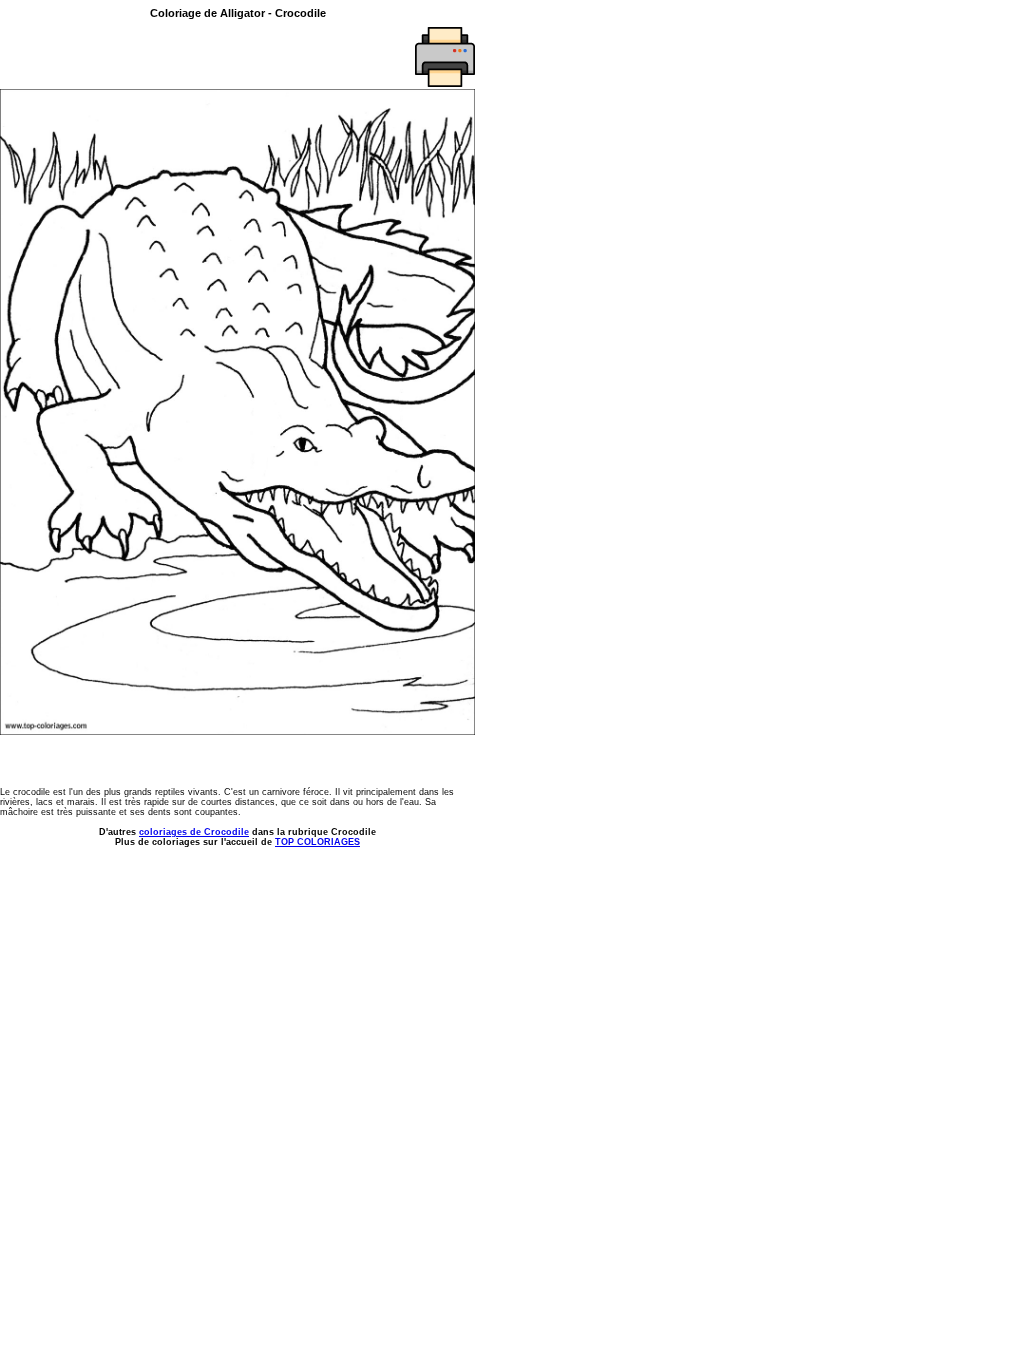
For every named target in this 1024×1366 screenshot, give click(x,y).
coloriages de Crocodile (194, 832)
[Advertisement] (117, 57)
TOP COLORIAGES (317, 842)
